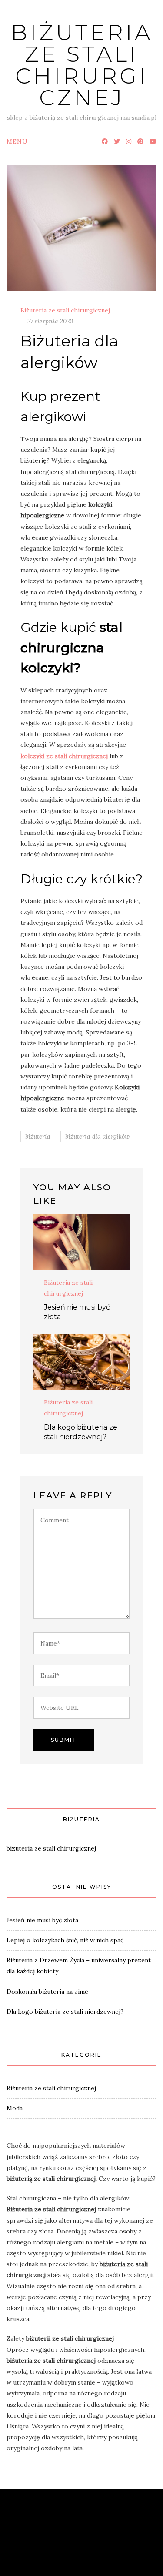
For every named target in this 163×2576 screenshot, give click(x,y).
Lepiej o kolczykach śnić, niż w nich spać (65, 1940)
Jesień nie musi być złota (42, 1920)
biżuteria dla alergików (97, 1136)
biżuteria (38, 1136)
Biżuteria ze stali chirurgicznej (82, 65)
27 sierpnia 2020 (50, 321)
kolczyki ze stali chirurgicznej (65, 756)
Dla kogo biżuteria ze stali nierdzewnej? (65, 2012)
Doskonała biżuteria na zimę (47, 1992)
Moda (15, 2108)
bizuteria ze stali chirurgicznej (51, 1848)
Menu (17, 141)
